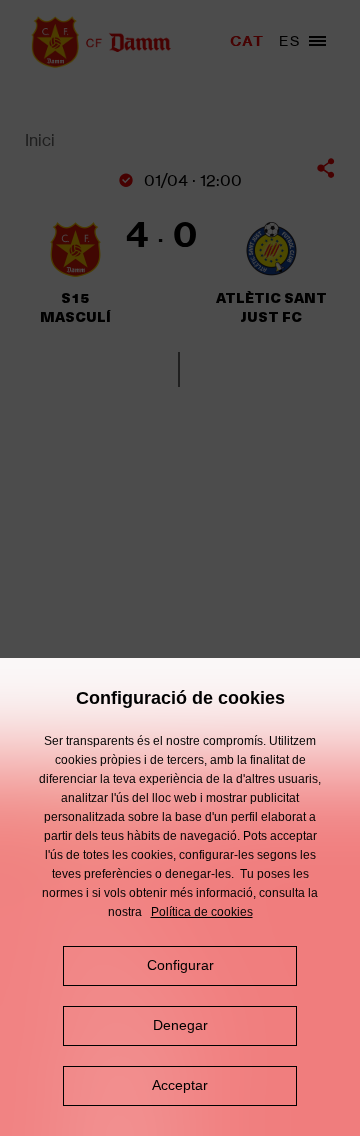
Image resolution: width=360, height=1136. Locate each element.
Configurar (180, 965)
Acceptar (180, 1085)
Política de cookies (202, 912)
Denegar (180, 1025)
